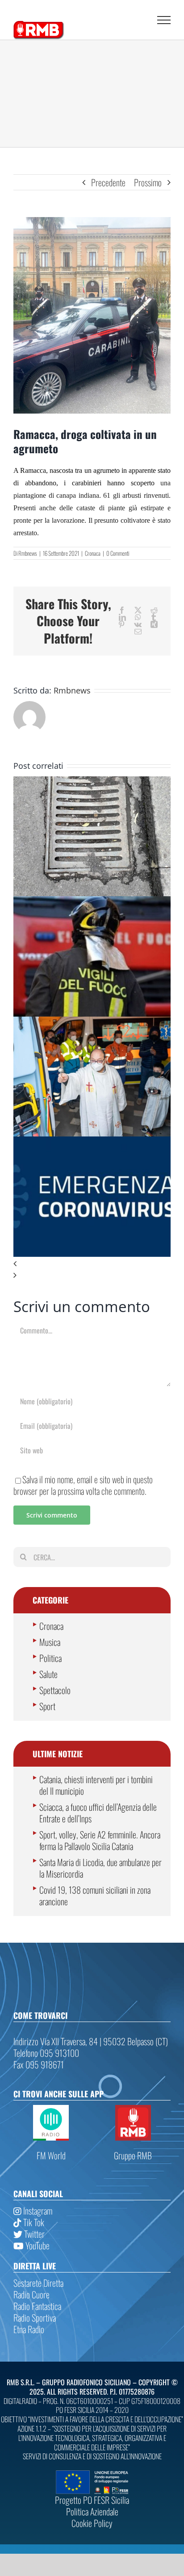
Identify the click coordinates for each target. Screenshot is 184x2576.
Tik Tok (33, 2222)
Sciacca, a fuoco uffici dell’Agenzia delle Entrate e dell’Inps (98, 1813)
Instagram (37, 2211)
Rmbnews (28, 553)
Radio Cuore (31, 2294)
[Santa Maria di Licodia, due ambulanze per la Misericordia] (92, 1022)
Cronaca (93, 553)
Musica (50, 1642)
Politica (50, 1658)
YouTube (37, 2245)
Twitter (33, 2234)
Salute (48, 1674)
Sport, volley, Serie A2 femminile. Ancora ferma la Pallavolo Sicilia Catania (100, 1840)
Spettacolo (55, 1690)
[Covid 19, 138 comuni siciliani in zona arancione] (92, 1142)
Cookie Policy (92, 2523)
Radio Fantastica (37, 2306)
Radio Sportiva (35, 2318)
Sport (47, 1706)
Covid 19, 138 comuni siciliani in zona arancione (95, 1895)
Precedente (108, 182)
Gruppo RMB (133, 2155)
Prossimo (148, 182)
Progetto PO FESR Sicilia (92, 2500)
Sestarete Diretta (38, 2283)
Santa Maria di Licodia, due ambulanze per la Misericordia (100, 1868)
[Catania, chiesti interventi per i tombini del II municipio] (92, 782)
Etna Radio (29, 2329)
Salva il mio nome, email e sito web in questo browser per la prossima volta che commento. (83, 1485)
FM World (51, 2155)
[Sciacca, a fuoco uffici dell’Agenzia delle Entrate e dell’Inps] (92, 902)
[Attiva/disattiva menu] (164, 20)
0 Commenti (118, 553)
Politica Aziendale (92, 2511)
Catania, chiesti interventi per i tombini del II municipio (96, 1785)
